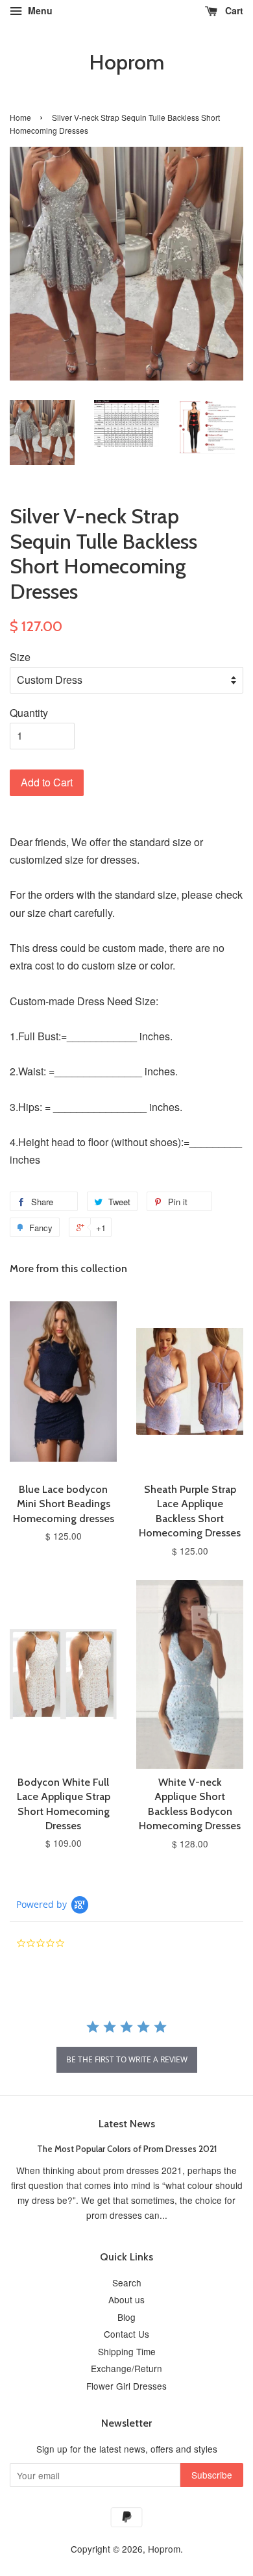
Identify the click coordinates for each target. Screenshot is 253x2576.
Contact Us (126, 2334)
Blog (126, 2317)
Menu (39, 10)
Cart (233, 10)
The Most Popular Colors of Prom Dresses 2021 (127, 2149)
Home (20, 117)
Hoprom (126, 62)
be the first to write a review (127, 2059)
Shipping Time (127, 2351)
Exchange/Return (126, 2368)
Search (127, 2282)
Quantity (29, 713)
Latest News (127, 2124)
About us (126, 2299)
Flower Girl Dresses (126, 2386)
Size (20, 657)
